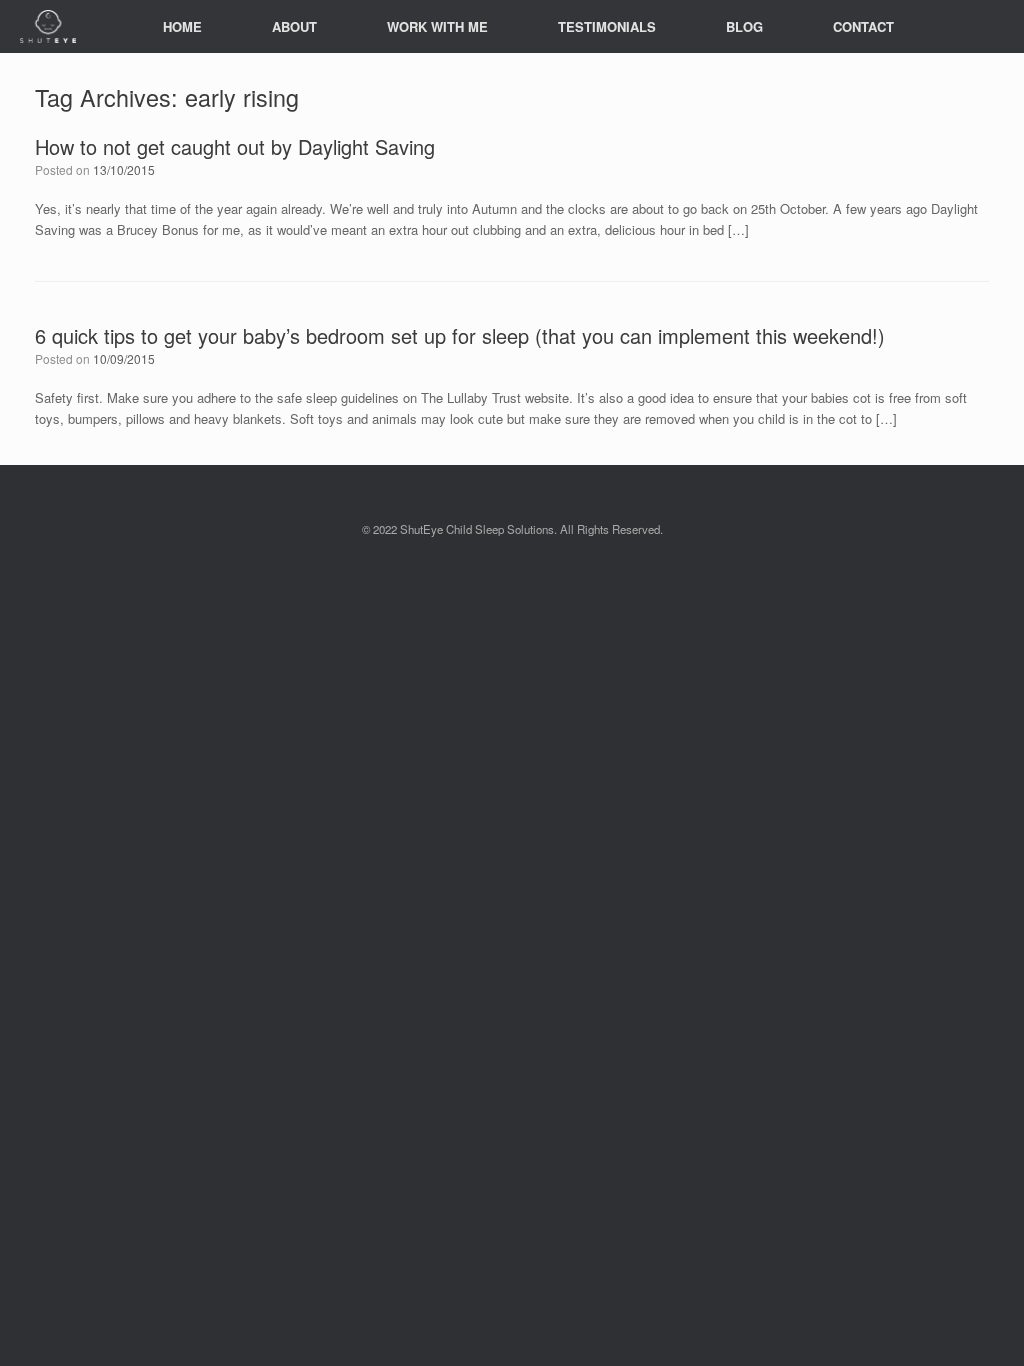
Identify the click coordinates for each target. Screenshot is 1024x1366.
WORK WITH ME (437, 26)
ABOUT (294, 26)
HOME (182, 26)
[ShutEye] (48, 26)
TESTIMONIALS (607, 26)
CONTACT (863, 26)
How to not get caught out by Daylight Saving (235, 146)
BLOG (744, 26)
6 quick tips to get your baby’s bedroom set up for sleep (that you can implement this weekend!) (460, 335)
